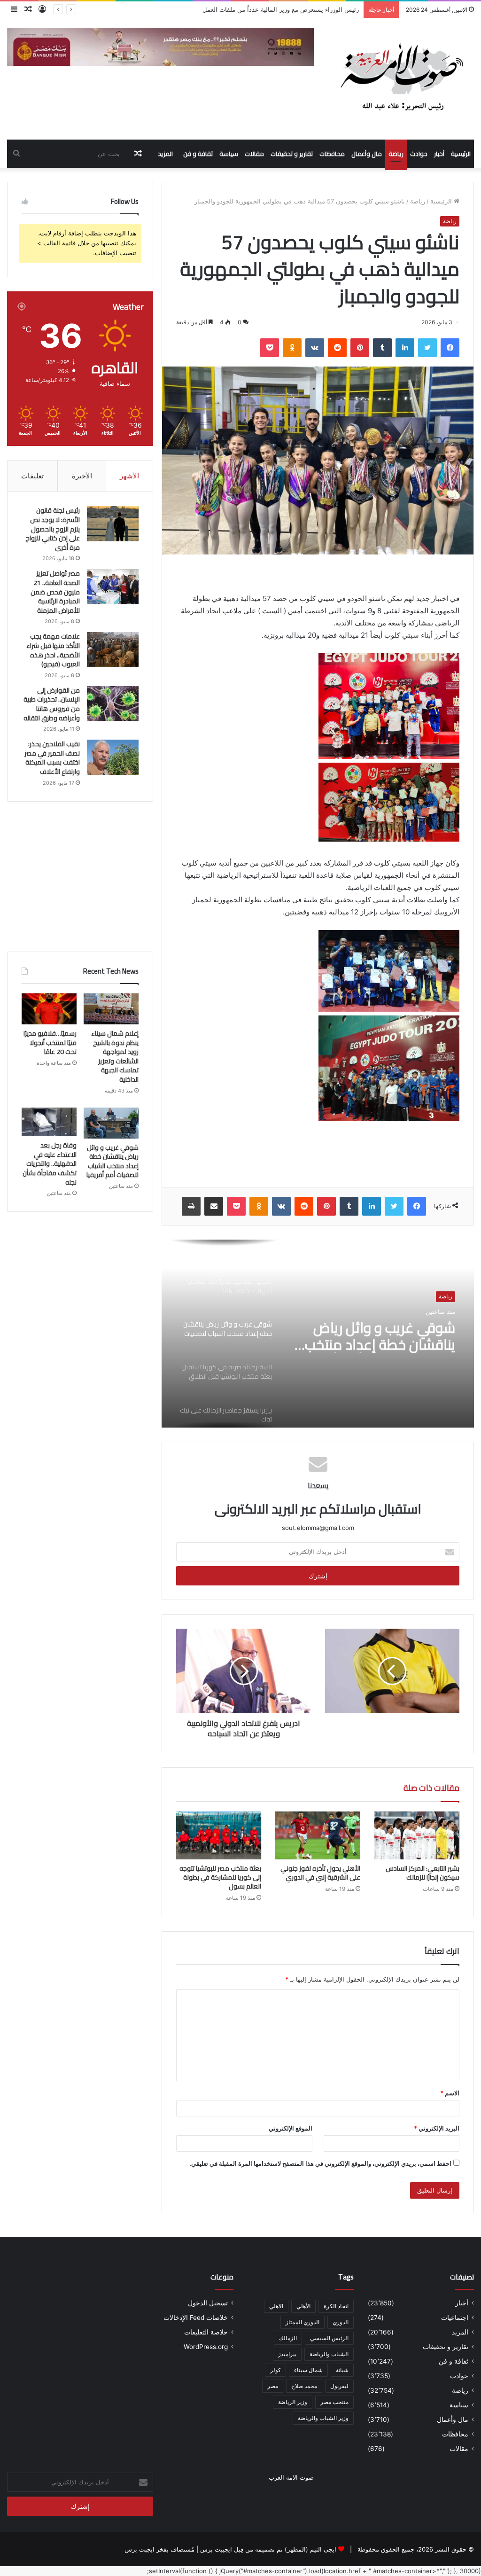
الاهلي (276, 2306)
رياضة (396, 154)
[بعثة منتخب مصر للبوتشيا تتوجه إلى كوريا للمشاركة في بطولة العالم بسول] (219, 1835)
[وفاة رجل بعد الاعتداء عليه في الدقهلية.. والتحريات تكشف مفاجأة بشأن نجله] (49, 1122)
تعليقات (32, 476)
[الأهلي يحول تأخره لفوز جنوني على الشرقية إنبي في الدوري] (318, 1835)
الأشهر (129, 476)
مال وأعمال (367, 154)
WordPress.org (206, 2347)
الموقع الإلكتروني (291, 2128)
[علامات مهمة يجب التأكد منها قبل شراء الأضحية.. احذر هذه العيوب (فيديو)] (113, 650)
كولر (275, 2370)
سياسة (229, 154)
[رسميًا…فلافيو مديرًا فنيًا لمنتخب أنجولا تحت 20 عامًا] (49, 1009)
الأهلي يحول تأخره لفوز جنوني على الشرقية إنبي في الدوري (320, 1873)
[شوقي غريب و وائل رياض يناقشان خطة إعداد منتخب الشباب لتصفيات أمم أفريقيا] (111, 1123)
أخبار (439, 154)
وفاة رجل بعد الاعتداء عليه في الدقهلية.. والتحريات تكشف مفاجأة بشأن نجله (50, 1163)
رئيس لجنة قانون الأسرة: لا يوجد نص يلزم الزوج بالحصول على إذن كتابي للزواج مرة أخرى (53, 529)
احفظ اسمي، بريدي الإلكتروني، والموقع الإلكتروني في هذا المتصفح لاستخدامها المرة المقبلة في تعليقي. (320, 2163)
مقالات (254, 154)
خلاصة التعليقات (206, 2332)
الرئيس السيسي (329, 2338)
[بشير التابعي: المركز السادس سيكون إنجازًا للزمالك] (417, 1835)
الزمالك (288, 2338)
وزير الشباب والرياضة (323, 2418)
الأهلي (303, 2306)
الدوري (341, 2322)
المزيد (165, 154)
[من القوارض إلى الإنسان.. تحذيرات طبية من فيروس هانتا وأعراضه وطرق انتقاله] (113, 704)
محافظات (332, 154)
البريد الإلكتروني (437, 2128)
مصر (273, 2386)
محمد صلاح (304, 2386)
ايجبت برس (140, 2549)
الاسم (450, 2093)
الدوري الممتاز (303, 2322)
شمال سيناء (308, 2370)
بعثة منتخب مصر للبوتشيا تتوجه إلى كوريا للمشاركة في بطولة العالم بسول (220, 1877)
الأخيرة (82, 476)
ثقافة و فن (198, 154)
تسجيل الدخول (208, 2303)
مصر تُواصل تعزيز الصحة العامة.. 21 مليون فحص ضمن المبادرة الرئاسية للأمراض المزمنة (55, 592)
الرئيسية (461, 154)
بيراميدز (287, 2354)
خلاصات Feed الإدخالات (196, 2318)
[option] (318, 1334)
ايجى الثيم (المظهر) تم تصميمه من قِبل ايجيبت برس (268, 2549)
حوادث (419, 154)
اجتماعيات (455, 2318)
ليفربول (339, 2386)
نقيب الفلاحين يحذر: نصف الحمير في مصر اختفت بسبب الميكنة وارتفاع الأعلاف (52, 758)
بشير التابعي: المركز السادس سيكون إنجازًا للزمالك (423, 1873)
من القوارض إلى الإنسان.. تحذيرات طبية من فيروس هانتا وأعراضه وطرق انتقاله (52, 704)
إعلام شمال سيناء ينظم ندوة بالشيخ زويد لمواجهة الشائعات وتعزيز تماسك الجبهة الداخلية (244, 9)
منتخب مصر (334, 2402)
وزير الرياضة (293, 2402)
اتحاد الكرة (336, 2306)
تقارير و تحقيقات (292, 154)
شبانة (342, 2370)
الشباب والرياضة (329, 2354)
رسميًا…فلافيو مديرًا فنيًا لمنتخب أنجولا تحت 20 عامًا (50, 1042)
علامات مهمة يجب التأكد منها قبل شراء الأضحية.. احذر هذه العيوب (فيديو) (53, 650)
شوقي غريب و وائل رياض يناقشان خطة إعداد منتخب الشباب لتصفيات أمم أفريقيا (377, 1336)
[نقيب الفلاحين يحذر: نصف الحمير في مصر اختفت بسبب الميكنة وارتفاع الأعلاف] (113, 757)
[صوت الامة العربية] (401, 79)
